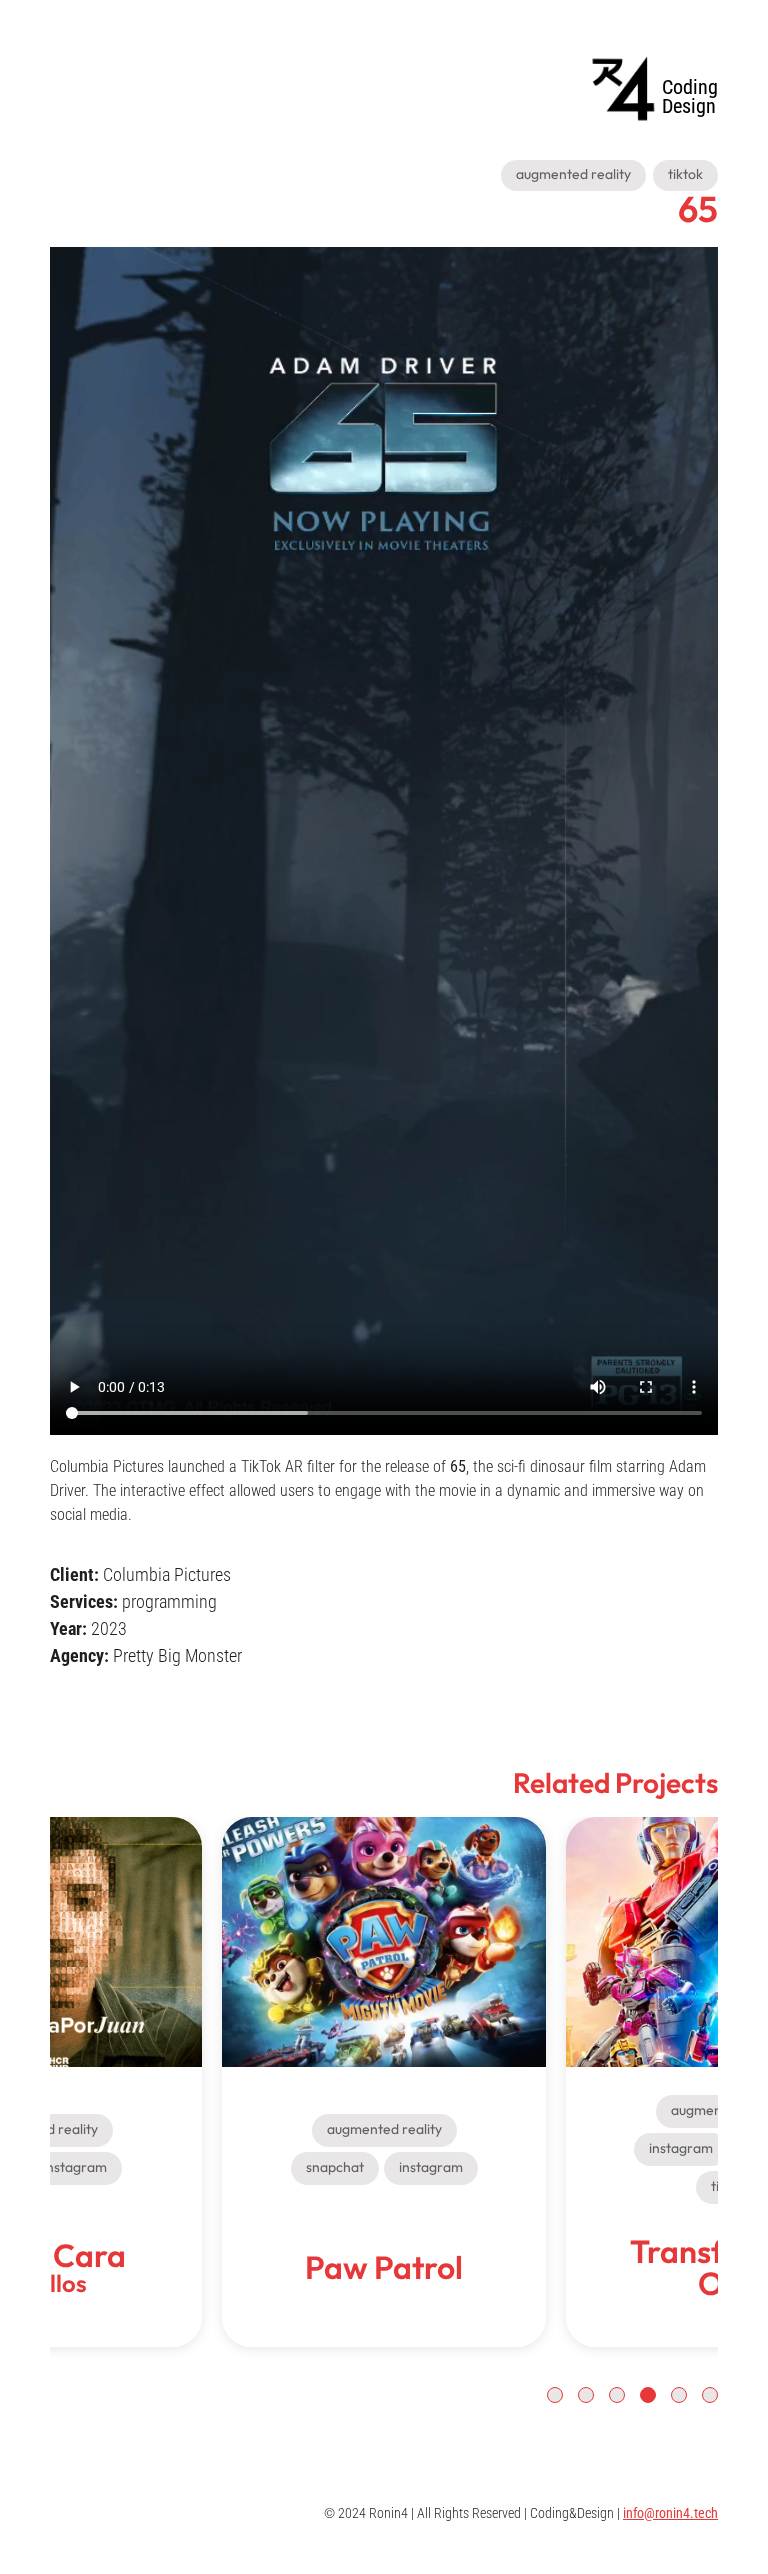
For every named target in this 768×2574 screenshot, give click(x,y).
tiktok (685, 174)
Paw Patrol (384, 1829)
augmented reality (573, 174)
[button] (710, 2395)
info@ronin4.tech (670, 2513)
